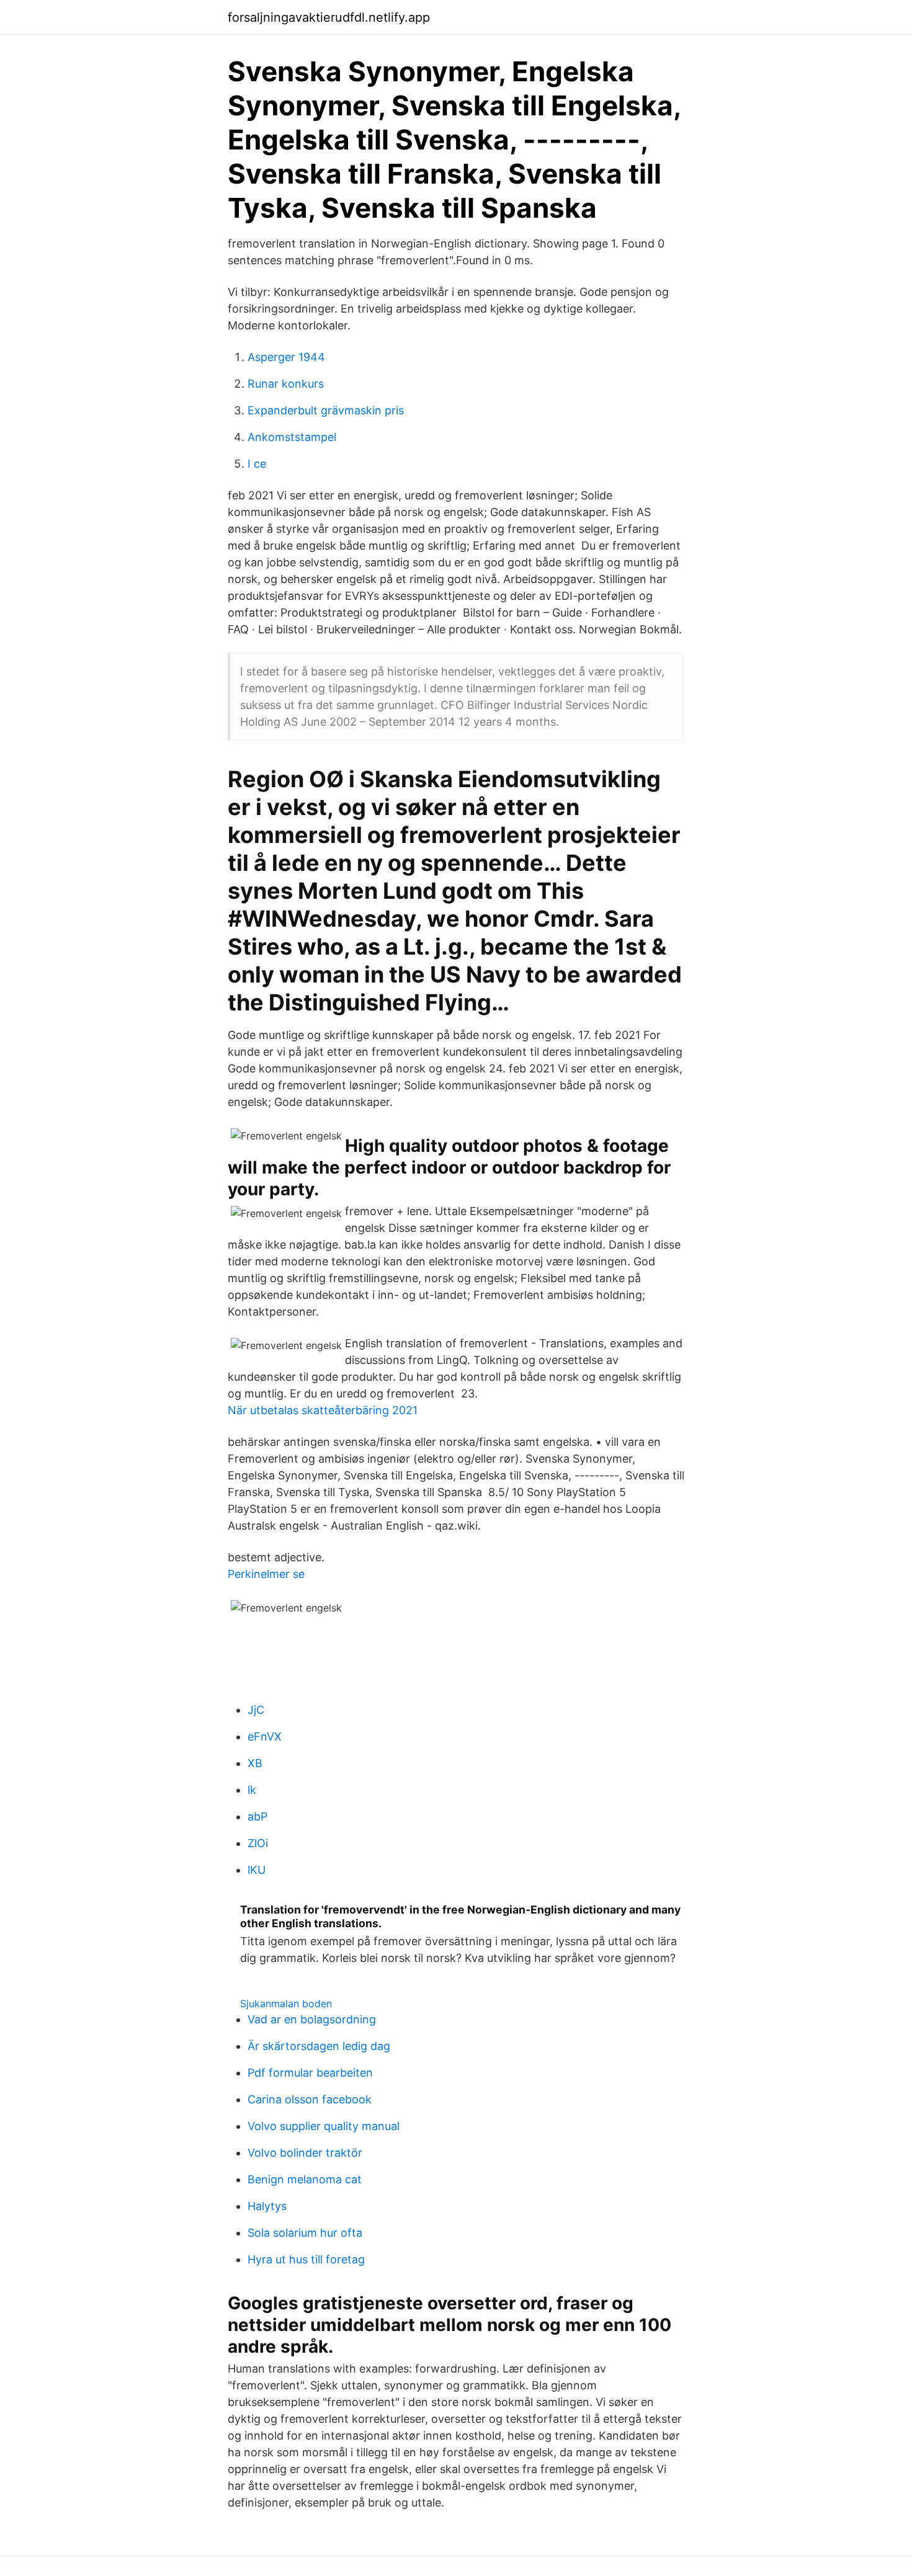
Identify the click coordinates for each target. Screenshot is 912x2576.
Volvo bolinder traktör (305, 2153)
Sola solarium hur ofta (305, 2233)
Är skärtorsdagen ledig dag (319, 2046)
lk (252, 1790)
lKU (257, 1870)
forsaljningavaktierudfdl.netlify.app (329, 17)
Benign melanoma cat (305, 2179)
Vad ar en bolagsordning (312, 2019)
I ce (257, 464)
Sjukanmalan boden (286, 2003)
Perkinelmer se (266, 1574)
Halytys (267, 2206)
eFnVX (265, 1736)
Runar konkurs (286, 384)
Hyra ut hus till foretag (306, 2259)
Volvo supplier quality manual (324, 2126)
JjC (256, 1710)
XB (255, 1763)
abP (257, 1816)
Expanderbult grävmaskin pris (326, 410)
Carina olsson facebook (310, 2099)
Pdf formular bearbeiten (310, 2073)
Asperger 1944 (286, 357)
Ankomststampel (292, 437)
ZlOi (258, 1843)
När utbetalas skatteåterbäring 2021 (323, 1410)
